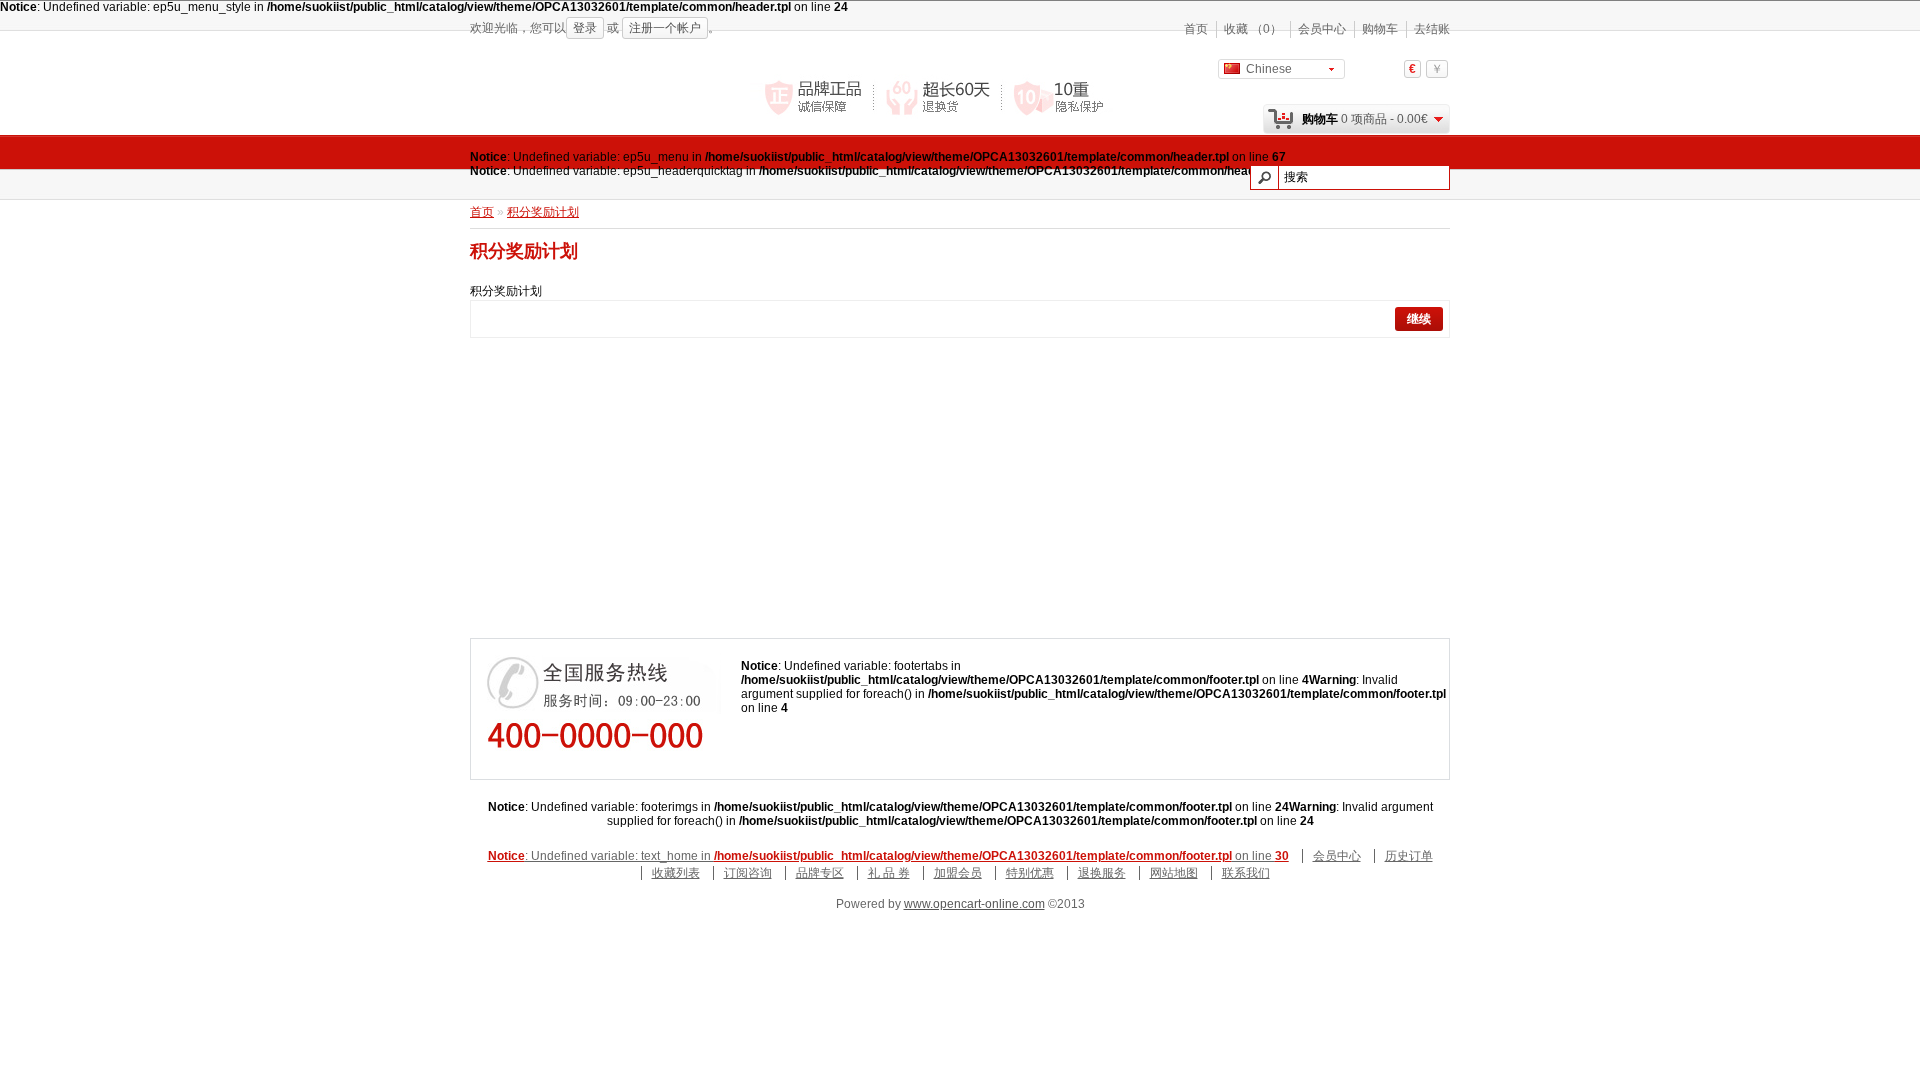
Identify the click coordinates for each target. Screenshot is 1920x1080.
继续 (1419, 319)
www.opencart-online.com (974, 904)
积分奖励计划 (543, 212)
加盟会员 (958, 873)
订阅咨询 (748, 873)
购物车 (1380, 29)
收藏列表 (676, 873)
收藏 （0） (1253, 29)
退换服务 (1102, 873)
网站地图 (1174, 873)
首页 (1196, 29)
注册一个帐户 (665, 28)
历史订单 (1409, 856)
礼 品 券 (889, 873)
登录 (585, 28)
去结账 (1432, 29)
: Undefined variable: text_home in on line (888, 856)
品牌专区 (820, 873)
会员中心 (1322, 29)
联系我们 (1246, 873)
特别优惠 (1030, 873)
